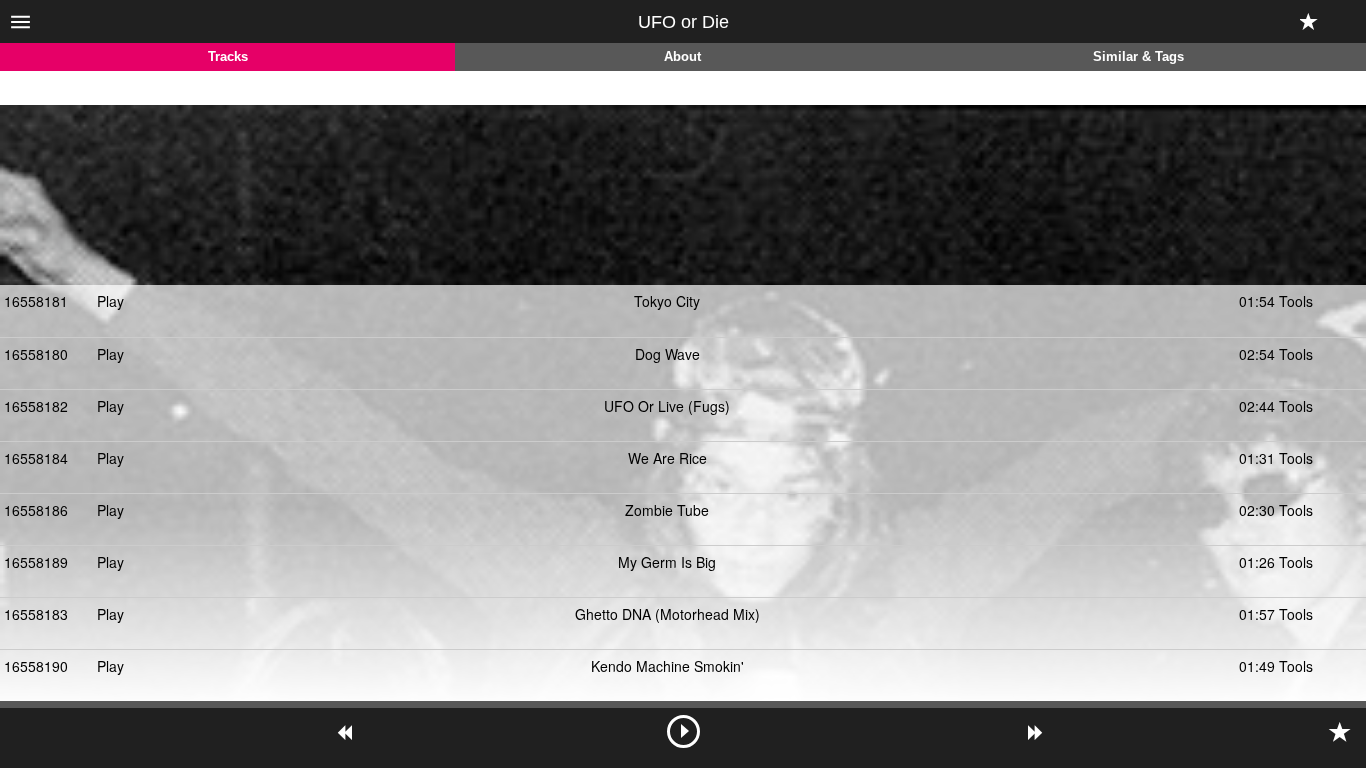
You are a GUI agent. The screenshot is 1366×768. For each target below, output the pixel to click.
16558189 (36, 562)
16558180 (36, 354)
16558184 (36, 458)
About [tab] (682, 57)
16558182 (36, 406)
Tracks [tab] (228, 57)
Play (110, 301)
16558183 (36, 614)
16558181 (36, 301)
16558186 (36, 510)
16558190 (36, 666)
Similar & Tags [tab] (1138, 57)
